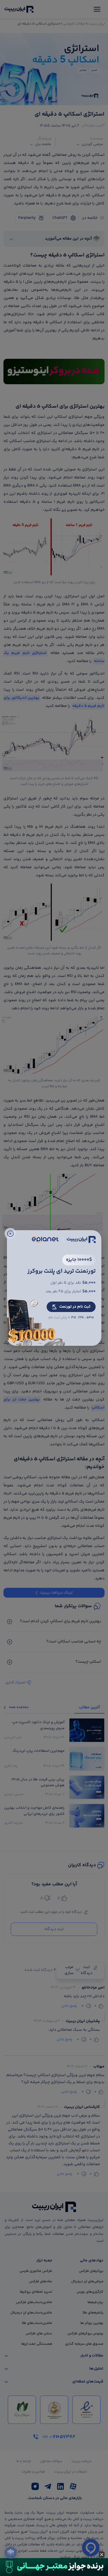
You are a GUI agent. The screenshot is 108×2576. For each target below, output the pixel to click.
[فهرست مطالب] (11, 2553)
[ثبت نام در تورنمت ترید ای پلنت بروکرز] (54, 1288)
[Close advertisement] (102, 2555)
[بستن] (10, 1234)
